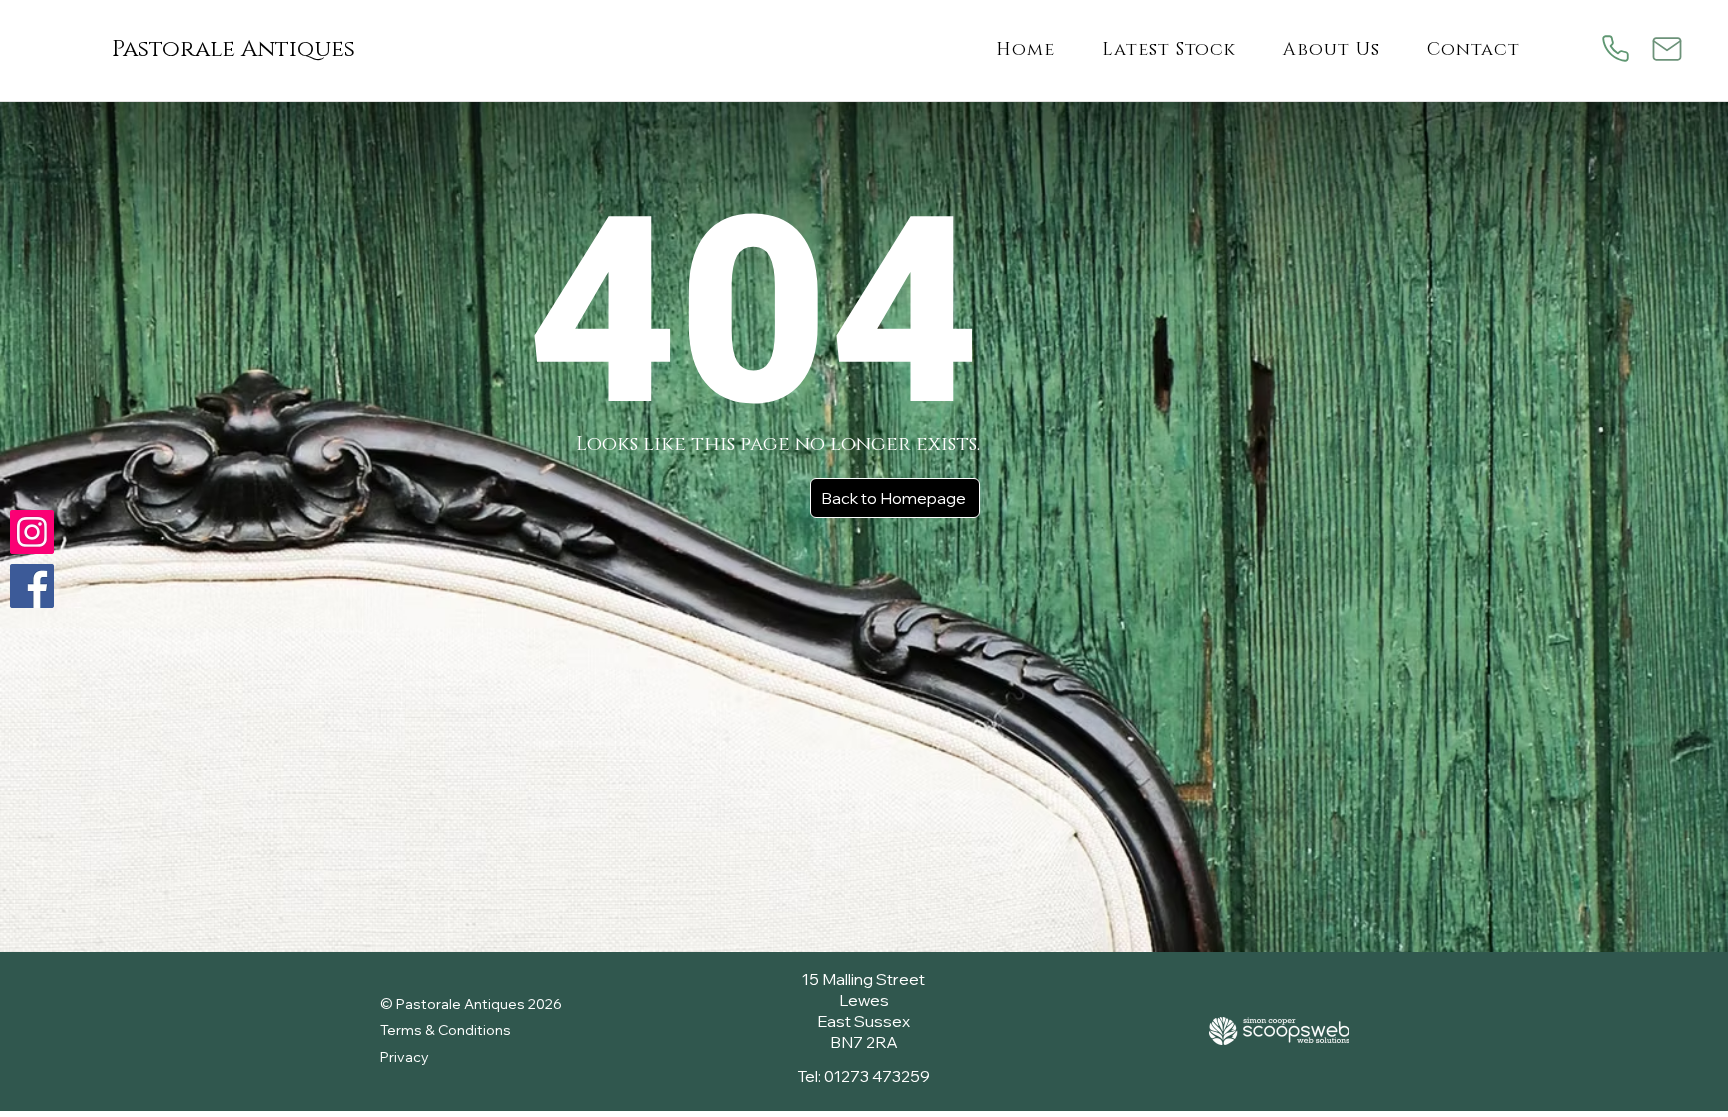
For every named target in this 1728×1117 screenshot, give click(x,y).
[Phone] (1615, 48)
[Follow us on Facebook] (32, 586)
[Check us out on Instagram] (32, 532)
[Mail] (1667, 48)
